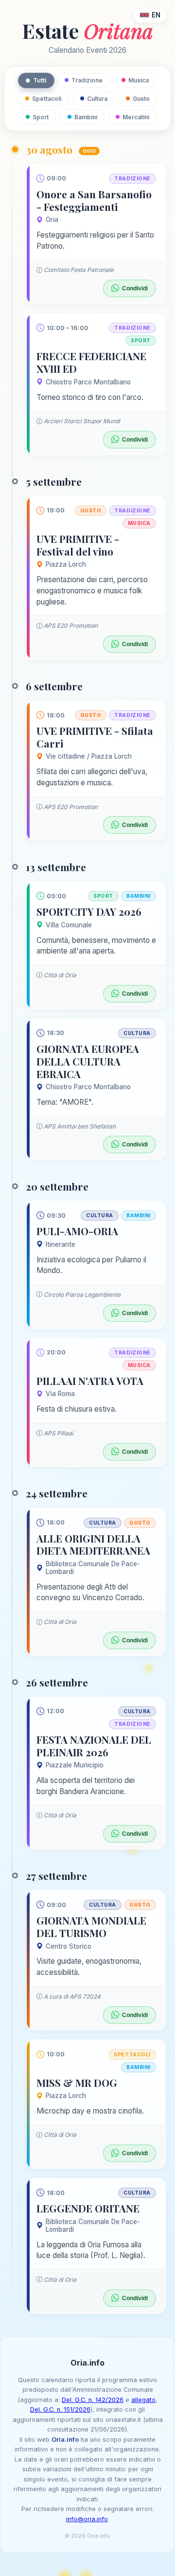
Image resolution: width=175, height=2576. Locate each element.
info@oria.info (87, 2519)
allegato (143, 2400)
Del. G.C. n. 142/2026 (93, 2400)
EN (156, 15)
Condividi (135, 288)
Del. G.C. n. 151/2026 (60, 2409)
